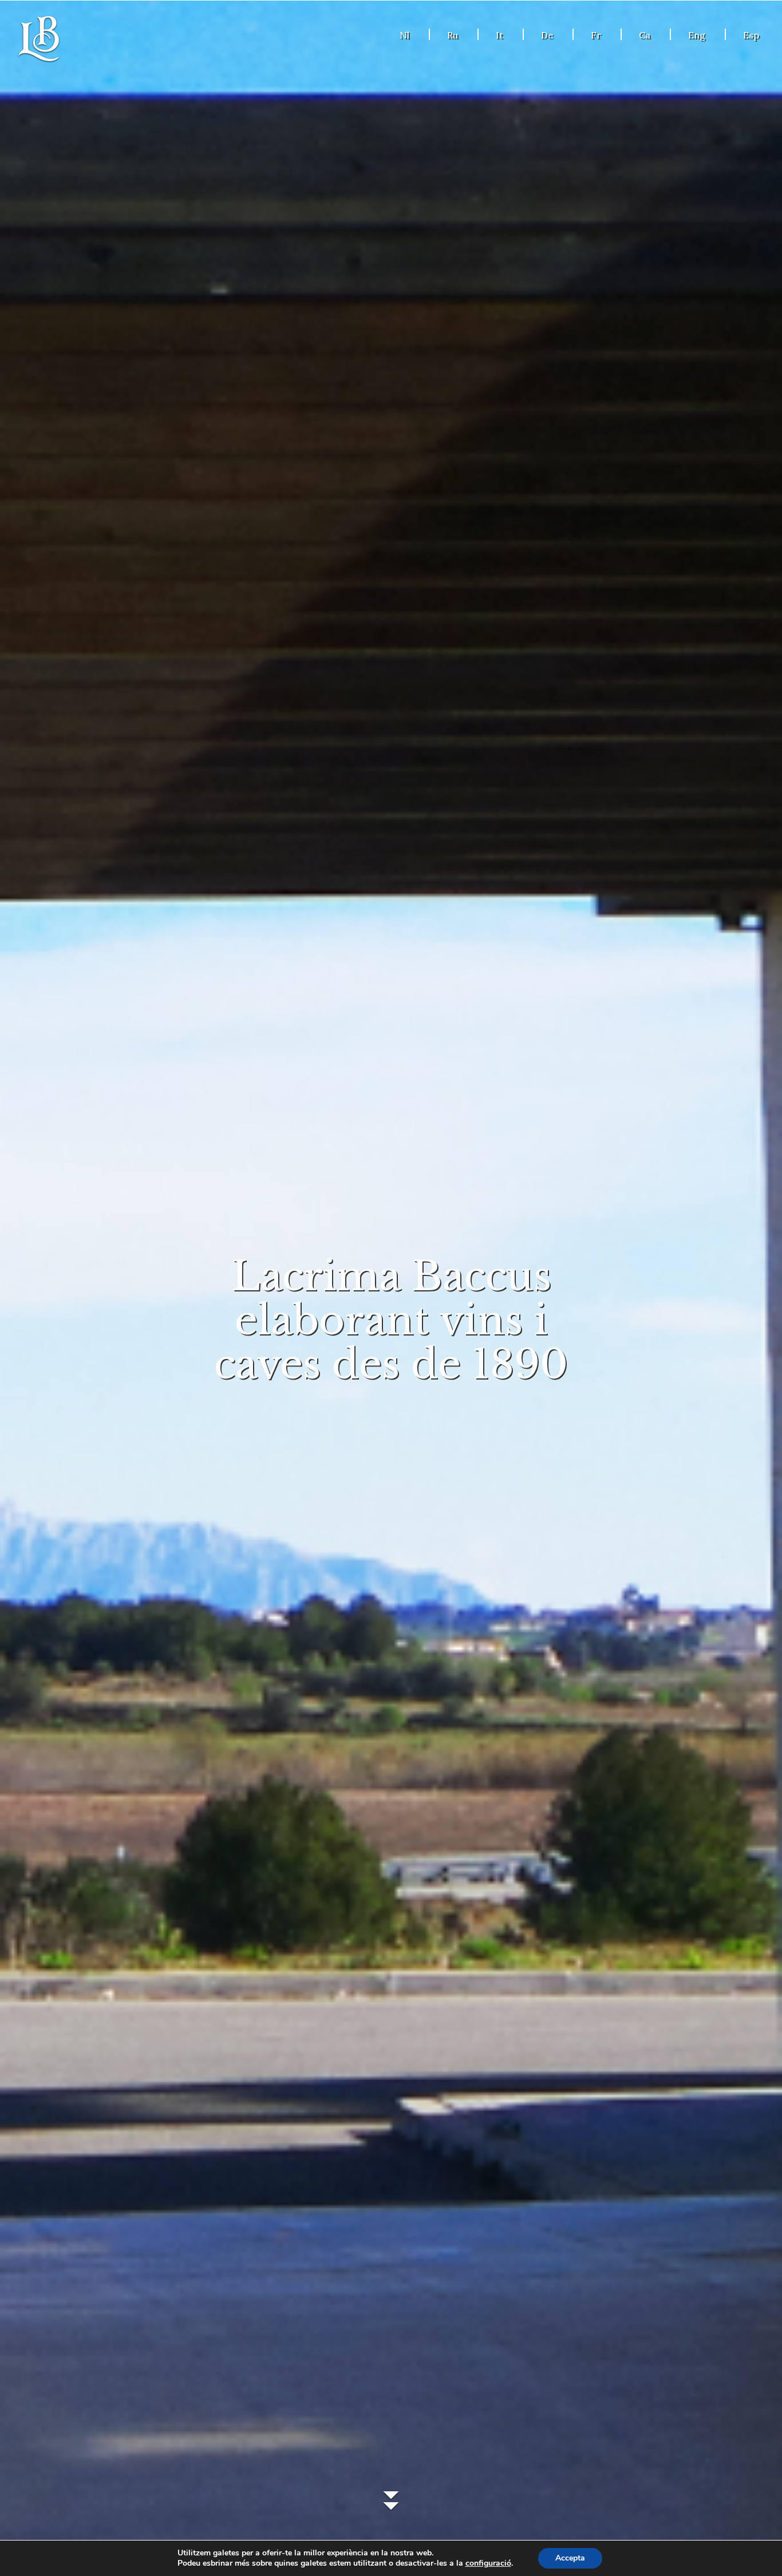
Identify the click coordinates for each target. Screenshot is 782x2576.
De (547, 35)
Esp (751, 35)
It (499, 35)
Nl (404, 35)
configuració (488, 2563)
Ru (453, 35)
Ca (645, 35)
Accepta (570, 2558)
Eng (697, 35)
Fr (596, 35)
